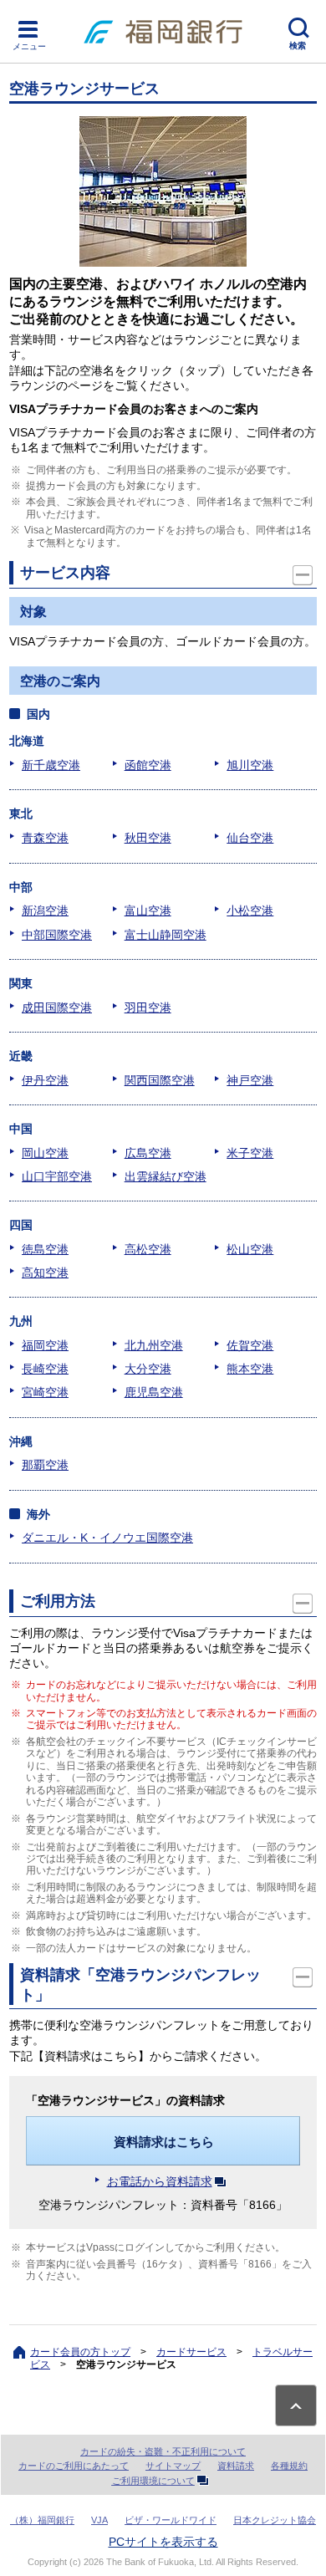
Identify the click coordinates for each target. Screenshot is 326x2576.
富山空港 (148, 911)
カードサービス (191, 2352)
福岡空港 (45, 1345)
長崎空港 (45, 1369)
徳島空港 (45, 1249)
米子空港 (250, 1153)
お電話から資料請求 (160, 2181)
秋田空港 (148, 838)
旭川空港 (250, 765)
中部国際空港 (57, 935)
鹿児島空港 (154, 1392)
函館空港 (148, 765)
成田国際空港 (57, 1007)
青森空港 (45, 838)
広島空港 (148, 1153)
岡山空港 (45, 1153)
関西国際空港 (160, 1080)
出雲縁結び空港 (166, 1176)
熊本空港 (250, 1369)
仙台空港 (250, 838)
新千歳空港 (51, 765)
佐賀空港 (250, 1345)
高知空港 (45, 1273)
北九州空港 (154, 1345)
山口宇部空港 (57, 1176)
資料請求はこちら (164, 2142)
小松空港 (250, 911)
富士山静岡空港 (166, 935)
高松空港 (148, 1249)
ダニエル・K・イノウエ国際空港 (107, 1538)
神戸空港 (250, 1080)
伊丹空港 (45, 1080)
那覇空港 (45, 1465)
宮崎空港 (45, 1392)
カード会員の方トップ (80, 2352)
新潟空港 (45, 911)
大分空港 (148, 1369)
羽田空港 (148, 1007)
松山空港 (250, 1249)
